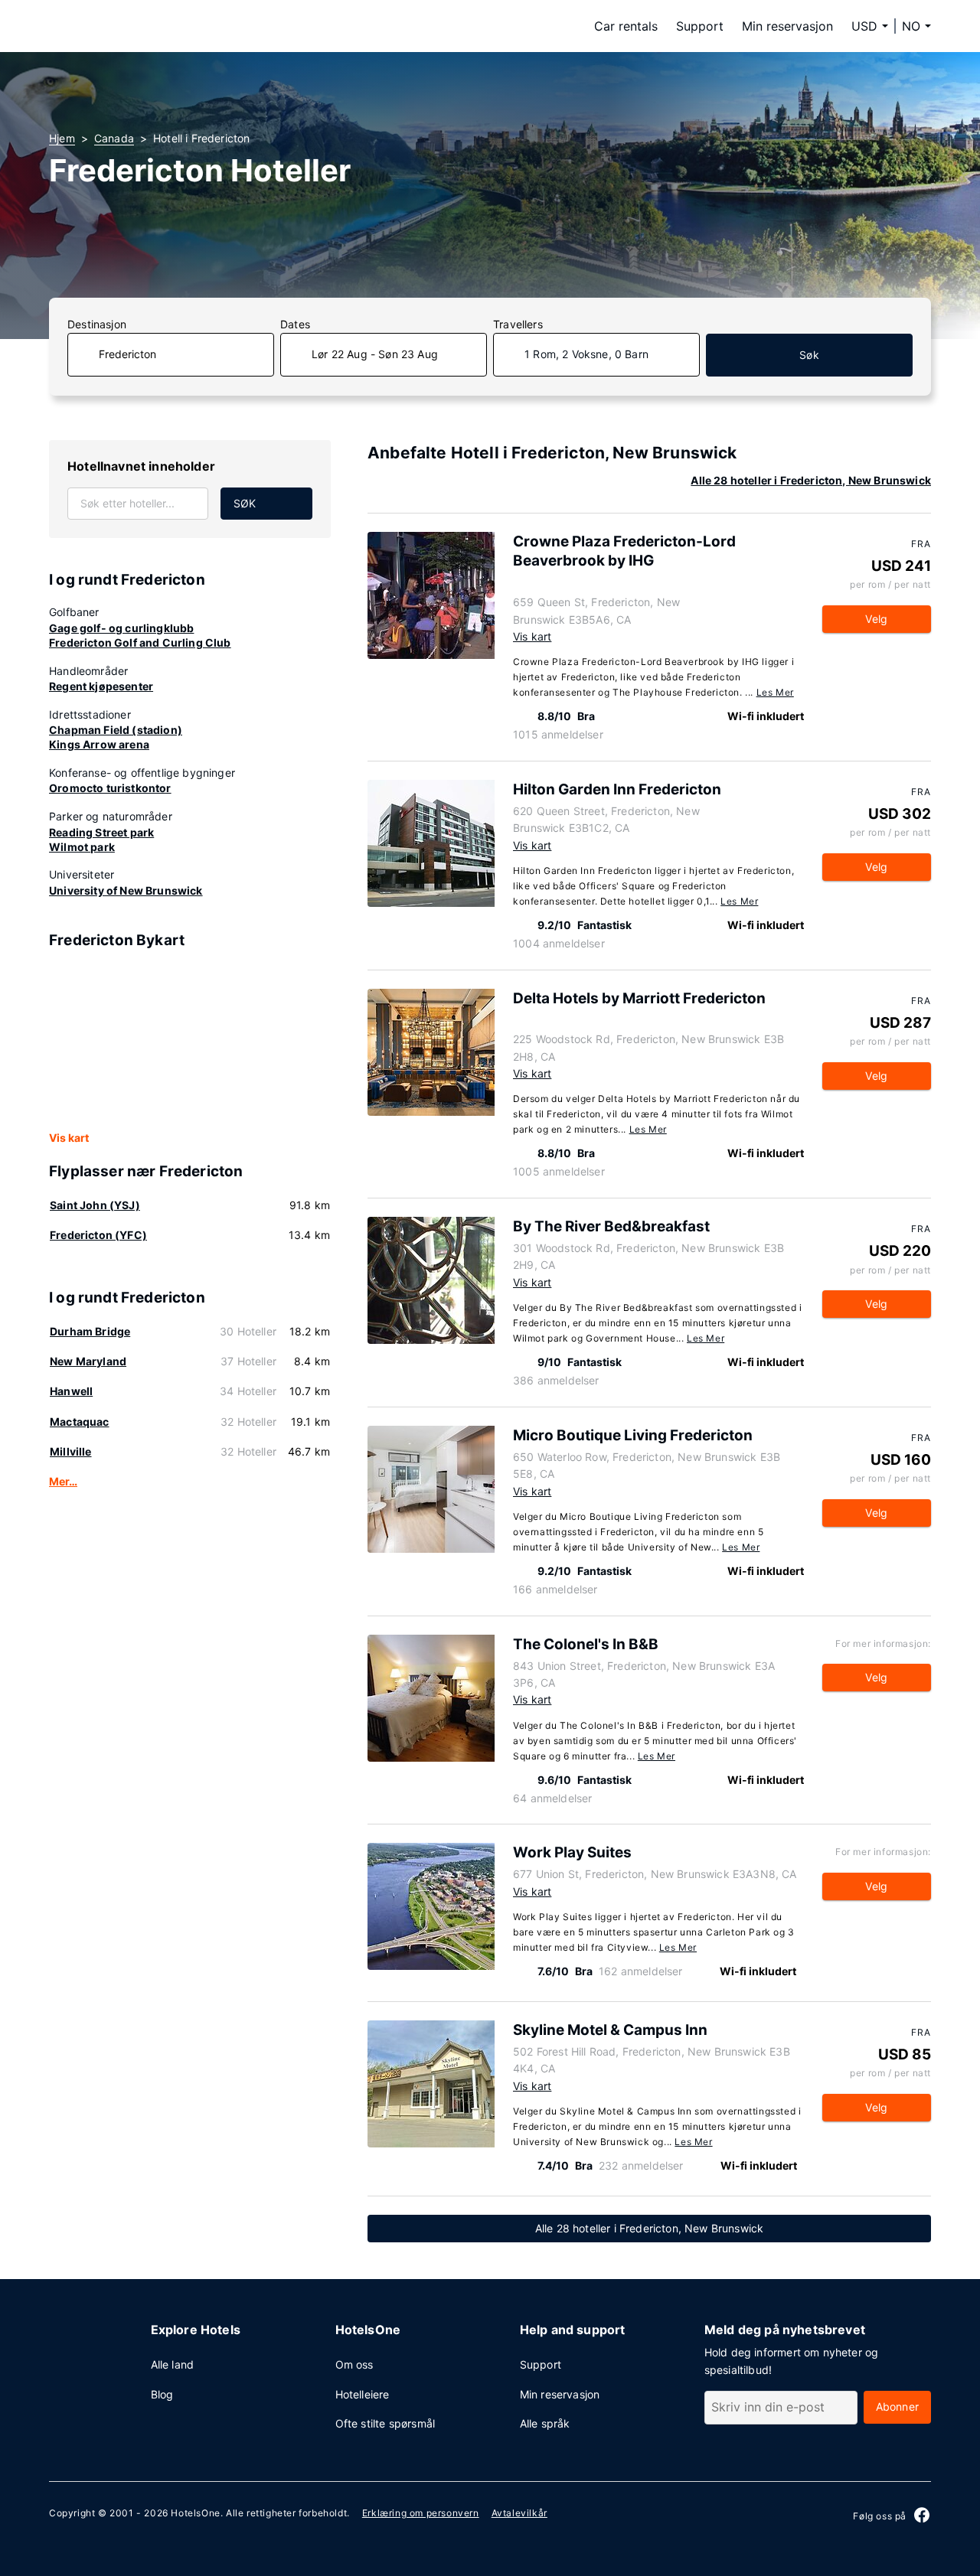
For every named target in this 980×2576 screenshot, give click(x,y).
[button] (916, 26)
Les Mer (775, 692)
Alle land (173, 2364)
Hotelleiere (363, 2394)
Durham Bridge (90, 1331)
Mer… (63, 1481)
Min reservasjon (787, 26)
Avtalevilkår (519, 2513)
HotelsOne (195, 2513)
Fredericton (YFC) (98, 1235)
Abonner (897, 2406)
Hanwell (71, 1391)
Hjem (62, 138)
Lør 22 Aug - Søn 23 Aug (375, 354)
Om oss (354, 2364)
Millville (71, 1451)
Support (700, 26)
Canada (114, 138)
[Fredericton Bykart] (190, 1041)
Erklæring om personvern (421, 2513)
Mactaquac (80, 1422)
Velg (876, 619)
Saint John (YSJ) (95, 1205)
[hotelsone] (145, 26)
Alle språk (545, 2423)
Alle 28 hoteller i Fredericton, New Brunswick (811, 480)
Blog (162, 2394)
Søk (809, 355)
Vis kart (69, 1138)
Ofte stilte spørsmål (385, 2423)
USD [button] (864, 26)
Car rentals (626, 26)
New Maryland (88, 1361)
